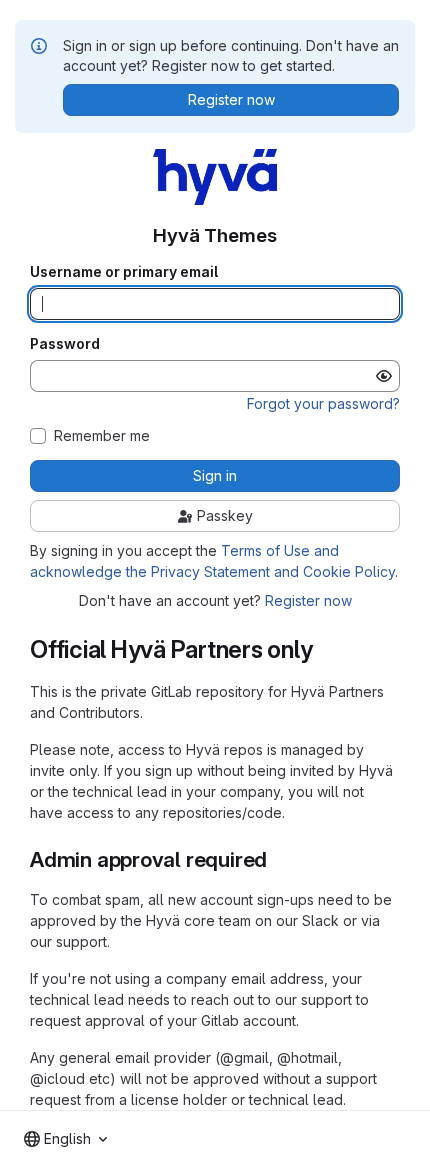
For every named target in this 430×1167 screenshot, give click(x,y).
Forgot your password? (323, 403)
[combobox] (65, 1139)
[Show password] (384, 376)
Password (65, 344)
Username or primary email (124, 272)
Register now (308, 600)
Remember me (102, 436)
